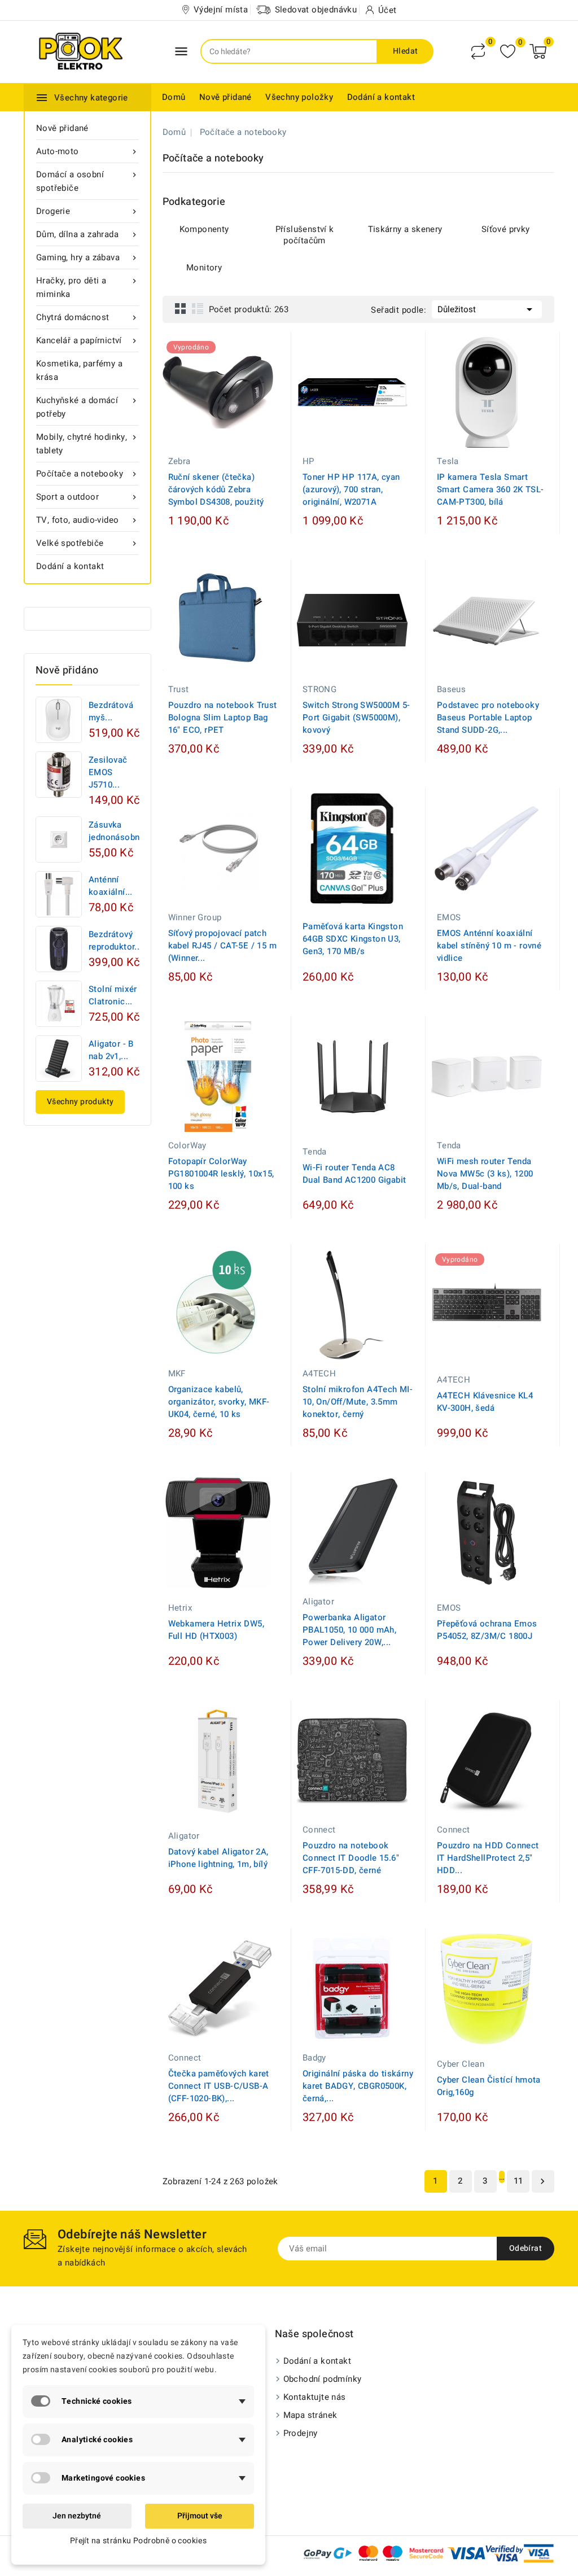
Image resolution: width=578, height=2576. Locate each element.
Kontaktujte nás (315, 2397)
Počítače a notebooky (87, 474)
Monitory (204, 268)
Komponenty (204, 229)
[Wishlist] (508, 52)
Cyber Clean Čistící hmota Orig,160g (489, 2086)
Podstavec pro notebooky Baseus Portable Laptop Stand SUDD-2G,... (488, 718)
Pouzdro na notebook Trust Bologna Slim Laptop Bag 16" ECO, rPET (223, 718)
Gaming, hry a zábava (87, 257)
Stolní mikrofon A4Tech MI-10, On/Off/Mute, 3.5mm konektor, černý (358, 1402)
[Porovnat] (478, 51)
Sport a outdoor (87, 497)
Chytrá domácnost (87, 317)
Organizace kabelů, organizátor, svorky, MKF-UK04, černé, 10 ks (219, 1402)
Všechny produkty (80, 1102)
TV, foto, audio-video (87, 520)
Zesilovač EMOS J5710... (108, 772)
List (198, 308)
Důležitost (487, 309)
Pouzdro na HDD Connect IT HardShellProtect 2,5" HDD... (488, 1858)
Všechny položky (299, 97)
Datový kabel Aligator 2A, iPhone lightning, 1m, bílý (218, 1858)
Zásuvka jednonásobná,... (121, 831)
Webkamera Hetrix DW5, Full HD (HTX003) (216, 1630)
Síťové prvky (506, 229)
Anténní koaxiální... (111, 886)
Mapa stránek (310, 2415)
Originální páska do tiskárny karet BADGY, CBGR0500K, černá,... (358, 2086)
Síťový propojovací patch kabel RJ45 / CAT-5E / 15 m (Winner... (222, 946)
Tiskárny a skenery (405, 229)
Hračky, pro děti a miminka (87, 287)
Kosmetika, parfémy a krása (79, 370)
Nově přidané (225, 97)
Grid (181, 308)
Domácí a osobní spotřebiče (87, 181)
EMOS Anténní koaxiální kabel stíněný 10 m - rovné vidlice (489, 946)
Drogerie (87, 211)
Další (542, 2181)
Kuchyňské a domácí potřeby (87, 407)
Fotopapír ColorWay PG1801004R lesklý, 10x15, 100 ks (221, 1174)
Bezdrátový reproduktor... (115, 941)
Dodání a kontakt (381, 97)
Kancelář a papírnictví (87, 340)
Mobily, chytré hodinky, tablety (87, 444)
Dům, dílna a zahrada (87, 234)
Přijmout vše (200, 2516)
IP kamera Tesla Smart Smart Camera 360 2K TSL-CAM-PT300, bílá (491, 489)
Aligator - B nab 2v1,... (111, 1050)
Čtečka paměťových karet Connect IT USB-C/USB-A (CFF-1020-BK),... (219, 2086)
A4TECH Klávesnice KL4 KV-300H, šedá (485, 1402)
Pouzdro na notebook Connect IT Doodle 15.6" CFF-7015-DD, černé (351, 1858)
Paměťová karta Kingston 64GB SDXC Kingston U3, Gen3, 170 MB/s (353, 939)
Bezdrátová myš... (111, 711)
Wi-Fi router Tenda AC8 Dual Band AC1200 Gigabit (354, 1174)
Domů (174, 97)
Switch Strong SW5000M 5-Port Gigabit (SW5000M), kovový (356, 718)
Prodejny (301, 2433)
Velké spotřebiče (87, 543)
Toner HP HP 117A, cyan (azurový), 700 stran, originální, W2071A (351, 489)
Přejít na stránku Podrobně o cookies (138, 2541)
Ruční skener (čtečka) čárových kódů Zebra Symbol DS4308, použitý (216, 489)
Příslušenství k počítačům (305, 235)
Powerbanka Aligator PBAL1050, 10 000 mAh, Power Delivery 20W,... (349, 1630)
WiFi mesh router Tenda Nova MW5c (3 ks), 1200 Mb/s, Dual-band (485, 1174)
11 (518, 2181)
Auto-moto (87, 151)
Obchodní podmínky (323, 2379)
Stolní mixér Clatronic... (113, 995)
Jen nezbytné (77, 2516)
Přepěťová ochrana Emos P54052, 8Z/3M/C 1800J (487, 1630)
